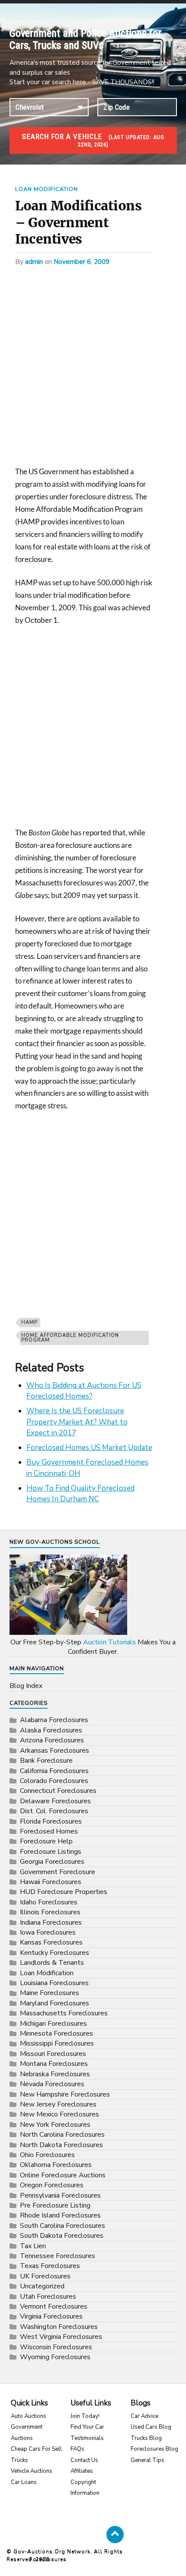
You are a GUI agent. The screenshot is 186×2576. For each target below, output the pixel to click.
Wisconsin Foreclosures (56, 2347)
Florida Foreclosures (51, 1821)
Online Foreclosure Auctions (63, 2175)
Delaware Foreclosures (55, 1801)
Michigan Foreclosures (53, 2024)
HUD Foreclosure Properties (64, 1892)
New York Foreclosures (55, 2125)
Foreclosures (48, 2559)
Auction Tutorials (109, 1642)
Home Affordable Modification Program (70, 1338)
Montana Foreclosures (54, 2064)
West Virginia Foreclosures (61, 2337)
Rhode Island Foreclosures (60, 2215)
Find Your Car (87, 2427)
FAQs (77, 2449)
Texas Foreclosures (50, 2266)
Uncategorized (42, 2286)
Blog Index (26, 1686)
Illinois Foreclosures (50, 1912)
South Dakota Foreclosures (62, 2236)
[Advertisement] (93, 369)
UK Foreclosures (45, 2276)
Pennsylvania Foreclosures (60, 2195)
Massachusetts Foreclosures (64, 2013)
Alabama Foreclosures (54, 1720)
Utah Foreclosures (48, 2297)
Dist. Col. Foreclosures (54, 1811)
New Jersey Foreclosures (58, 2104)
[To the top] (115, 2535)
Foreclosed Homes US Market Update (89, 1448)
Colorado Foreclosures (54, 1781)
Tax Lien (33, 2246)
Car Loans (24, 2482)
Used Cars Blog (151, 2427)
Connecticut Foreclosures (58, 1791)
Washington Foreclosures (59, 2327)
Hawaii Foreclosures (51, 1882)
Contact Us (84, 2460)
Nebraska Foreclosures (55, 2074)
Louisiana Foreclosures (54, 1983)
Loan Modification (46, 189)
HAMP (29, 1322)
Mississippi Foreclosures (57, 2043)
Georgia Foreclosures (52, 1862)
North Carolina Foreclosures (62, 2135)
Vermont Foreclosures (54, 2306)
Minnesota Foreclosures (56, 2034)
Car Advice (144, 2416)
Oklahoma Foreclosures (56, 2165)
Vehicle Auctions (32, 2471)
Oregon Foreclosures (52, 2185)
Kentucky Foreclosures (55, 1953)
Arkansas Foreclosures (55, 1751)
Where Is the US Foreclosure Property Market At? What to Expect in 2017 (77, 1422)
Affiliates (82, 2471)
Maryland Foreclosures (55, 2003)
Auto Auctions (29, 2416)
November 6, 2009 (82, 262)
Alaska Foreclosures (51, 1730)
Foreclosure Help (46, 1841)
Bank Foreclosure (46, 1761)
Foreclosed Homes (49, 1831)
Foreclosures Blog (154, 2449)
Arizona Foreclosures (52, 1740)
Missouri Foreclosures (53, 2054)
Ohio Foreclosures (47, 2155)
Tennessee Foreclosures (58, 2256)
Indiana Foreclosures (51, 1922)
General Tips (148, 2460)
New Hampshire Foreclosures (65, 2094)
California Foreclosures (54, 1771)
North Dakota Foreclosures (61, 2145)
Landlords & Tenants (52, 1963)
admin (34, 262)
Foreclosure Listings (51, 1852)
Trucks (19, 2460)
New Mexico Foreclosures (59, 2114)
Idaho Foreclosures (49, 1902)
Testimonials (87, 2438)
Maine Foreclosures (50, 1993)
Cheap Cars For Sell (36, 2449)
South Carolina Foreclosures (63, 2226)
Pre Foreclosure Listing (55, 2205)
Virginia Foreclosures (51, 2316)
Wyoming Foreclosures (55, 2357)
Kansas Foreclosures (51, 1942)
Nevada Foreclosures (52, 2084)
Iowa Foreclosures (48, 1932)
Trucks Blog (146, 2438)
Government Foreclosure (58, 1872)
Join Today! (85, 2416)
